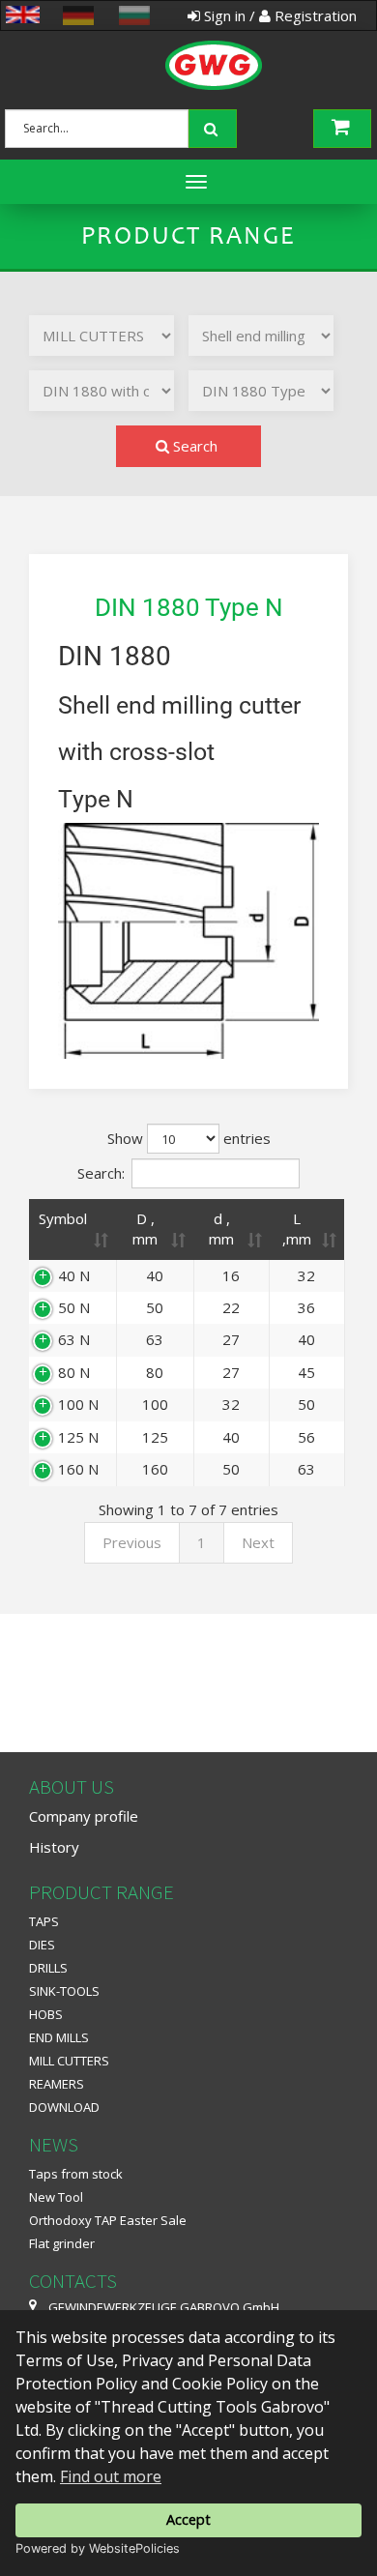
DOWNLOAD (64, 2107)
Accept (188, 2519)
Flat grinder (62, 2243)
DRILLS (48, 1968)
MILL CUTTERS (69, 2061)
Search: (101, 1172)
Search (193, 446)
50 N (74, 1307)
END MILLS (59, 2037)
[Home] (184, 44)
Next (258, 1542)
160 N (78, 1469)
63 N (74, 1339)
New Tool (56, 2197)
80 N (74, 1372)
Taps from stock (76, 2174)
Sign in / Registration (278, 15)
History (54, 1847)
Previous (132, 1542)
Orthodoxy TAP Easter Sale (108, 2220)
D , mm (145, 1229)
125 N (78, 1437)
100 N (78, 1404)
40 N (74, 1275)
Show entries (189, 1138)
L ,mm (297, 1229)
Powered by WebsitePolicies (98, 2548)
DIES (42, 1945)
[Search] (215, 127)
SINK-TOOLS (64, 1991)
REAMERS (57, 2084)
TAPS (44, 1921)
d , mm (221, 1229)
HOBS (46, 2014)
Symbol (63, 1218)
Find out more (111, 2476)
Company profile (84, 1816)
